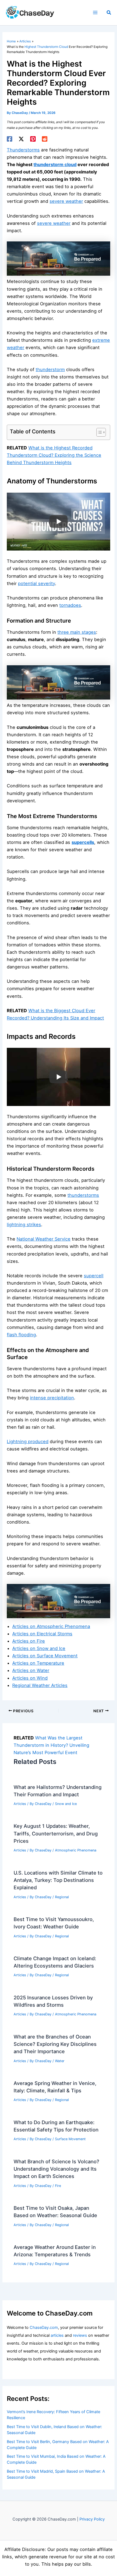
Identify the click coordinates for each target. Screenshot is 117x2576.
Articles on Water (31, 1670)
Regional (62, 1897)
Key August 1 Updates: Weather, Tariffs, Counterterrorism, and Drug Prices (56, 1833)
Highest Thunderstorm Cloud (46, 47)
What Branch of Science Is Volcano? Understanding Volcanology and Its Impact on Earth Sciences (56, 2169)
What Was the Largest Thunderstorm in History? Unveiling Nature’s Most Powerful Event (51, 1745)
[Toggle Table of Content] (98, 432)
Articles (20, 1804)
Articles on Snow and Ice (39, 1648)
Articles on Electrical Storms (42, 1634)
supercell (94, 1276)
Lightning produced (28, 1441)
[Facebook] (10, 139)
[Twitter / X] (21, 139)
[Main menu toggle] (95, 13)
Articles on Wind (30, 1678)
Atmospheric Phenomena (76, 1850)
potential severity (36, 583)
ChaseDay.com (44, 2328)
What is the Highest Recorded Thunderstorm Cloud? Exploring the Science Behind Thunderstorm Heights (54, 455)
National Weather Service (44, 1239)
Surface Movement (70, 2139)
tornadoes (70, 605)
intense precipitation (52, 1398)
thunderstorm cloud (55, 164)
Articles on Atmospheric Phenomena (51, 1626)
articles (57, 2335)
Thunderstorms (23, 150)
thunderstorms (83, 1195)
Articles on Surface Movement (45, 1656)
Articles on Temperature (38, 1663)
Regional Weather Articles (40, 1685)
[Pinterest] (33, 139)
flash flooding (21, 1335)
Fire (58, 2186)
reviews (80, 2335)
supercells (83, 842)
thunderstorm (50, 369)
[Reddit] (45, 139)
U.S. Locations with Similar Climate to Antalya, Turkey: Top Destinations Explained (58, 1880)
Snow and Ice (66, 1804)
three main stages (77, 632)
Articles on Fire (29, 1641)
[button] (109, 13)
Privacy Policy (92, 2519)
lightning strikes (24, 1225)
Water (60, 2061)
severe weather (66, 201)
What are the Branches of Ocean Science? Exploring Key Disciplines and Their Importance (55, 2044)
